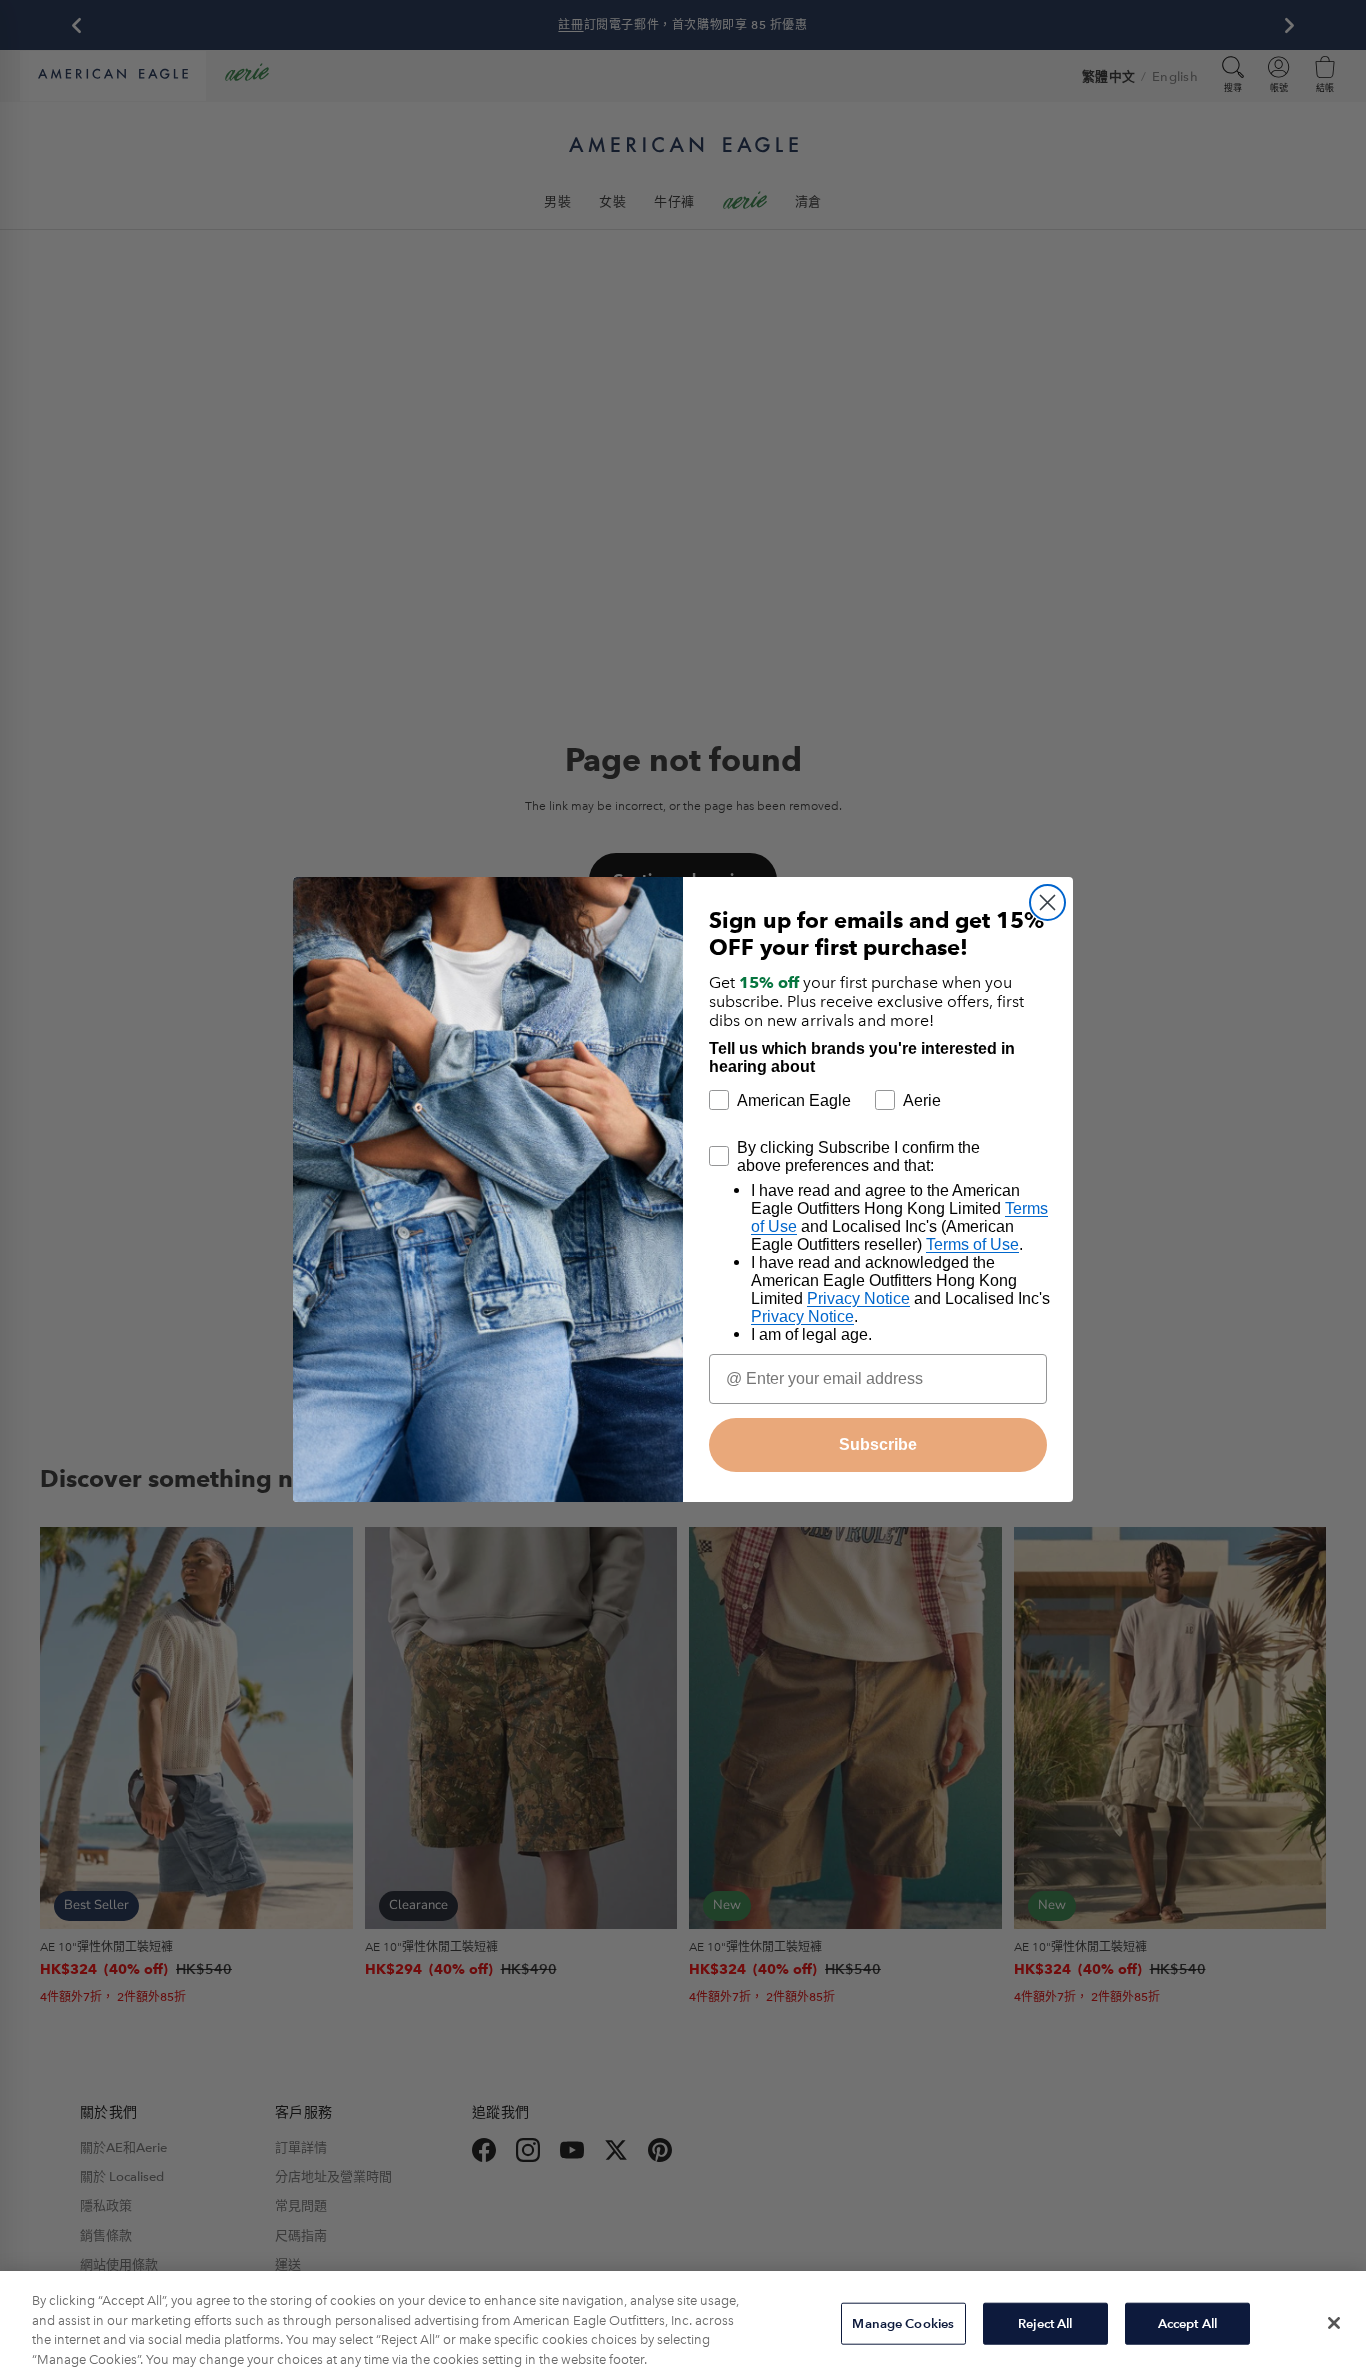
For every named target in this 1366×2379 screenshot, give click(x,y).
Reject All (1045, 2323)
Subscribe (878, 1444)
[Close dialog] (1047, 902)
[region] (683, 2325)
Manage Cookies (903, 2323)
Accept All (1187, 2323)
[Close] (1334, 2323)
